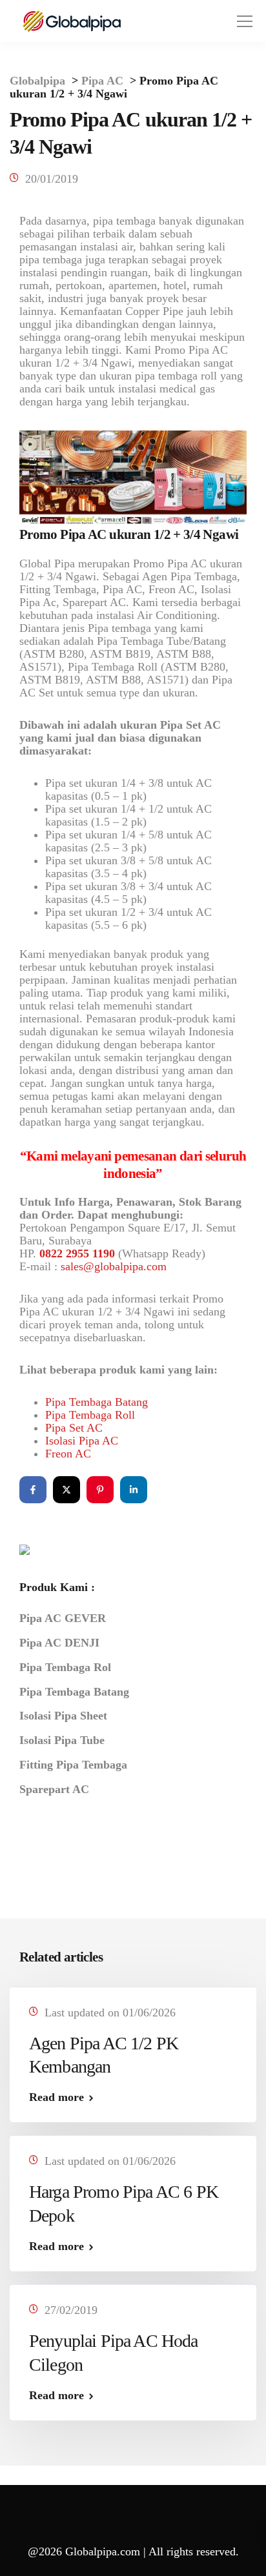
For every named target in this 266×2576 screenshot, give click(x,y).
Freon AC (68, 1454)
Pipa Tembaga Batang (97, 1402)
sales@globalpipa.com (114, 1266)
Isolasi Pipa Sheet (63, 1716)
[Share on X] (66, 1490)
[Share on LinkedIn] (134, 1490)
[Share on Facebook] (33, 1490)
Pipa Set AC (74, 1428)
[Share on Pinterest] (100, 1490)
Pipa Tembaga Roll (90, 1415)
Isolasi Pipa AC (82, 1441)
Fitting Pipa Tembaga (73, 1765)
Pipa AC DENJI (59, 1643)
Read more (56, 2097)
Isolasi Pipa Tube (62, 1740)
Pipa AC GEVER (63, 1618)
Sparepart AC (54, 1789)
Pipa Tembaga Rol (65, 1667)
